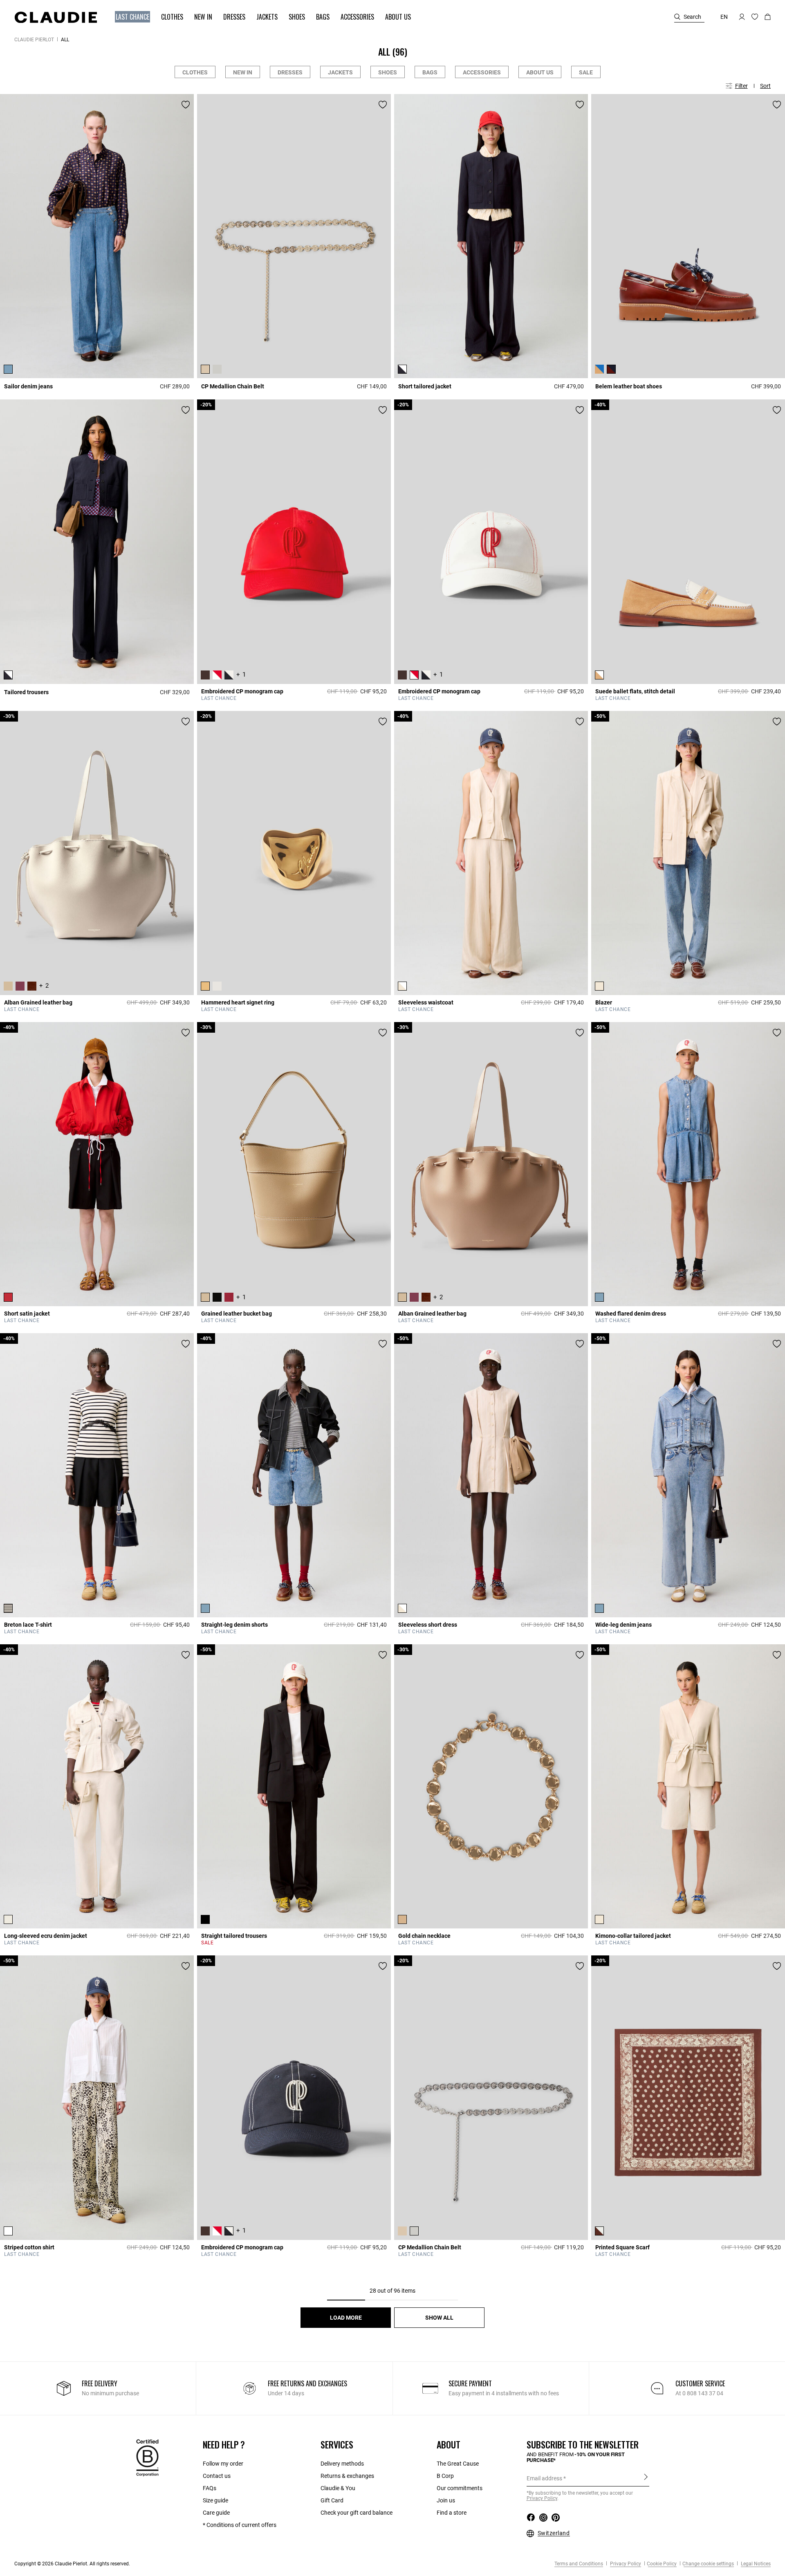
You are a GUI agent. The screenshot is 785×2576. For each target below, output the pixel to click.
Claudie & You (338, 2488)
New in (243, 72)
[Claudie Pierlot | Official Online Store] (56, 17)
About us (540, 72)
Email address (544, 2478)
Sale (586, 72)
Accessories (482, 72)
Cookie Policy (662, 2564)
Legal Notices (755, 2564)
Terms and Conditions (579, 2564)
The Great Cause (458, 2464)
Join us (446, 2500)
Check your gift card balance (357, 2513)
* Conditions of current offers (240, 2525)
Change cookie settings (708, 2564)
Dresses (290, 72)
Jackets (340, 72)
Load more (346, 2318)
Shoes (388, 72)
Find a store (452, 2513)
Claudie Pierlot (34, 40)
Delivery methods (342, 2464)
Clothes (195, 72)
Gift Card (332, 2500)
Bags (430, 72)
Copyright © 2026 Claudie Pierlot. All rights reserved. (72, 2564)
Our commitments (460, 2488)
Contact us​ (217, 2476)
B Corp (445, 2476)
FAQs (210, 2488)
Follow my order (223, 2464)
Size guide (215, 2500)
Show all (439, 2318)
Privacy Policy (625, 2564)
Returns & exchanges (347, 2476)
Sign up (646, 2478)
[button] (129, 17)
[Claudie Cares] (147, 2457)
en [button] (724, 17)
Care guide (216, 2513)
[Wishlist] (186, 105)
